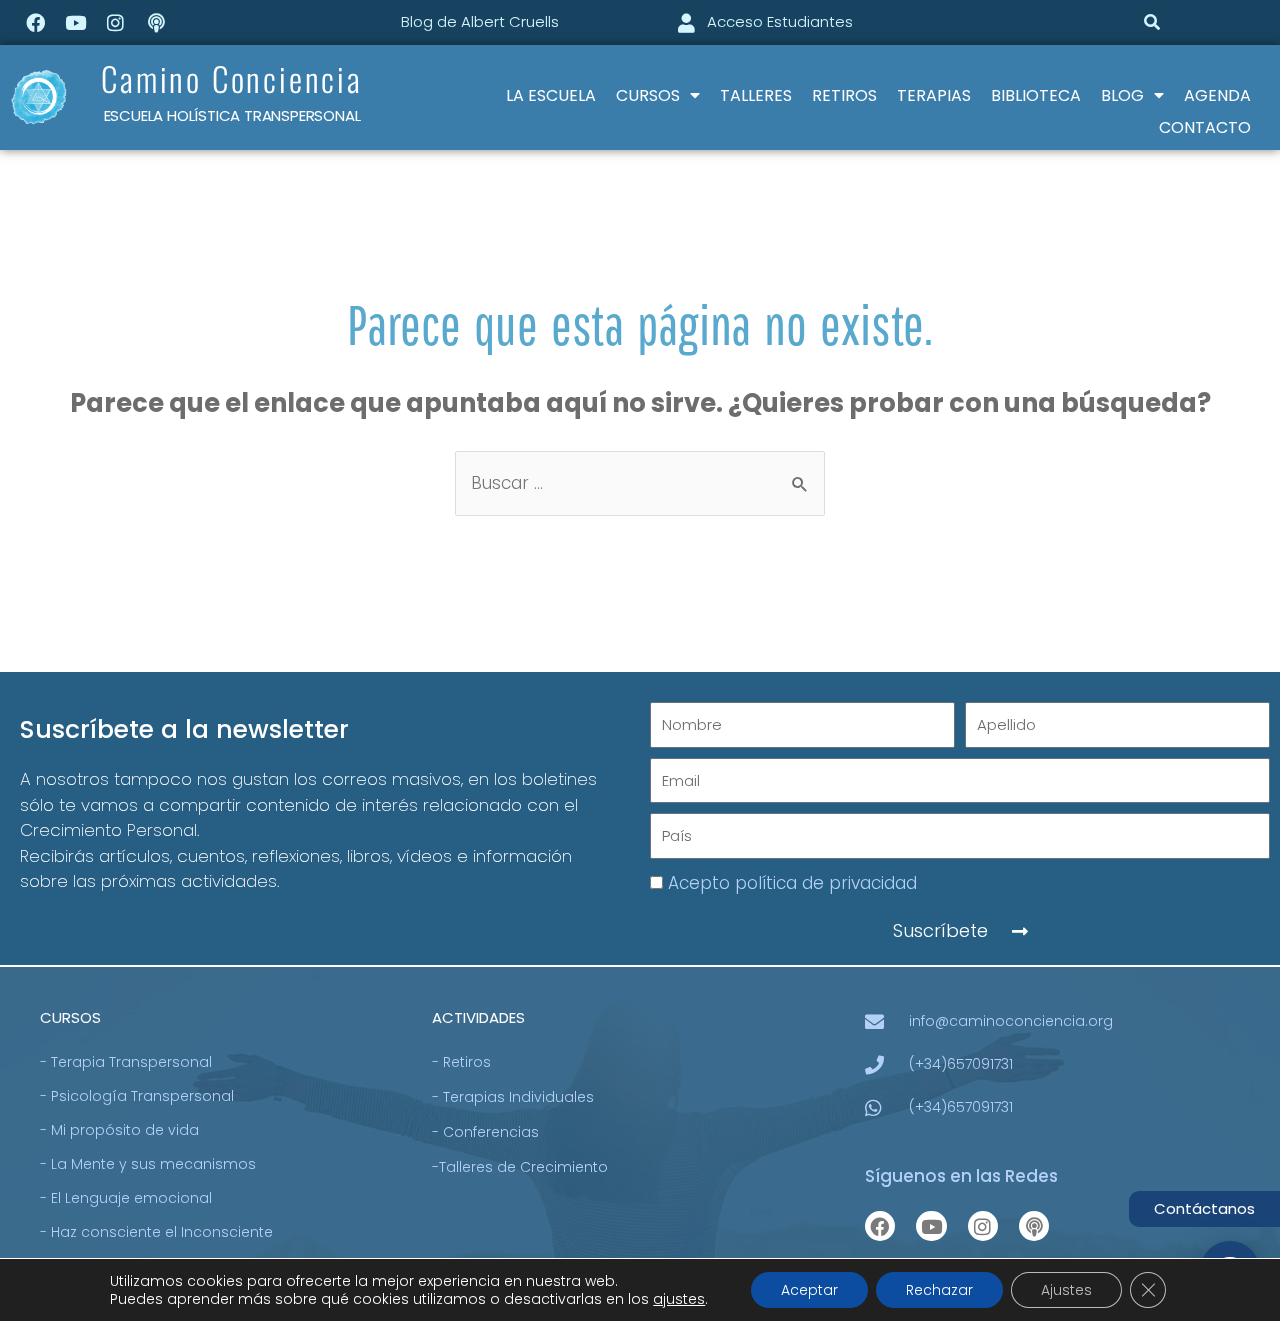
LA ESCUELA (551, 95)
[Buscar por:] (640, 483)
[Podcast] (156, 22)
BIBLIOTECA (1036, 95)
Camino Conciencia (232, 78)
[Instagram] (116, 22)
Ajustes (1066, 1290)
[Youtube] (75, 22)
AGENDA (1217, 95)
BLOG (1122, 95)
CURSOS (648, 95)
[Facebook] (35, 22)
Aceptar (809, 1290)
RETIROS (844, 95)
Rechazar (939, 1290)
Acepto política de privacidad (792, 883)
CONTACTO (1205, 127)
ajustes (679, 1299)
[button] (1151, 22)
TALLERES (756, 95)
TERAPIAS (934, 95)
